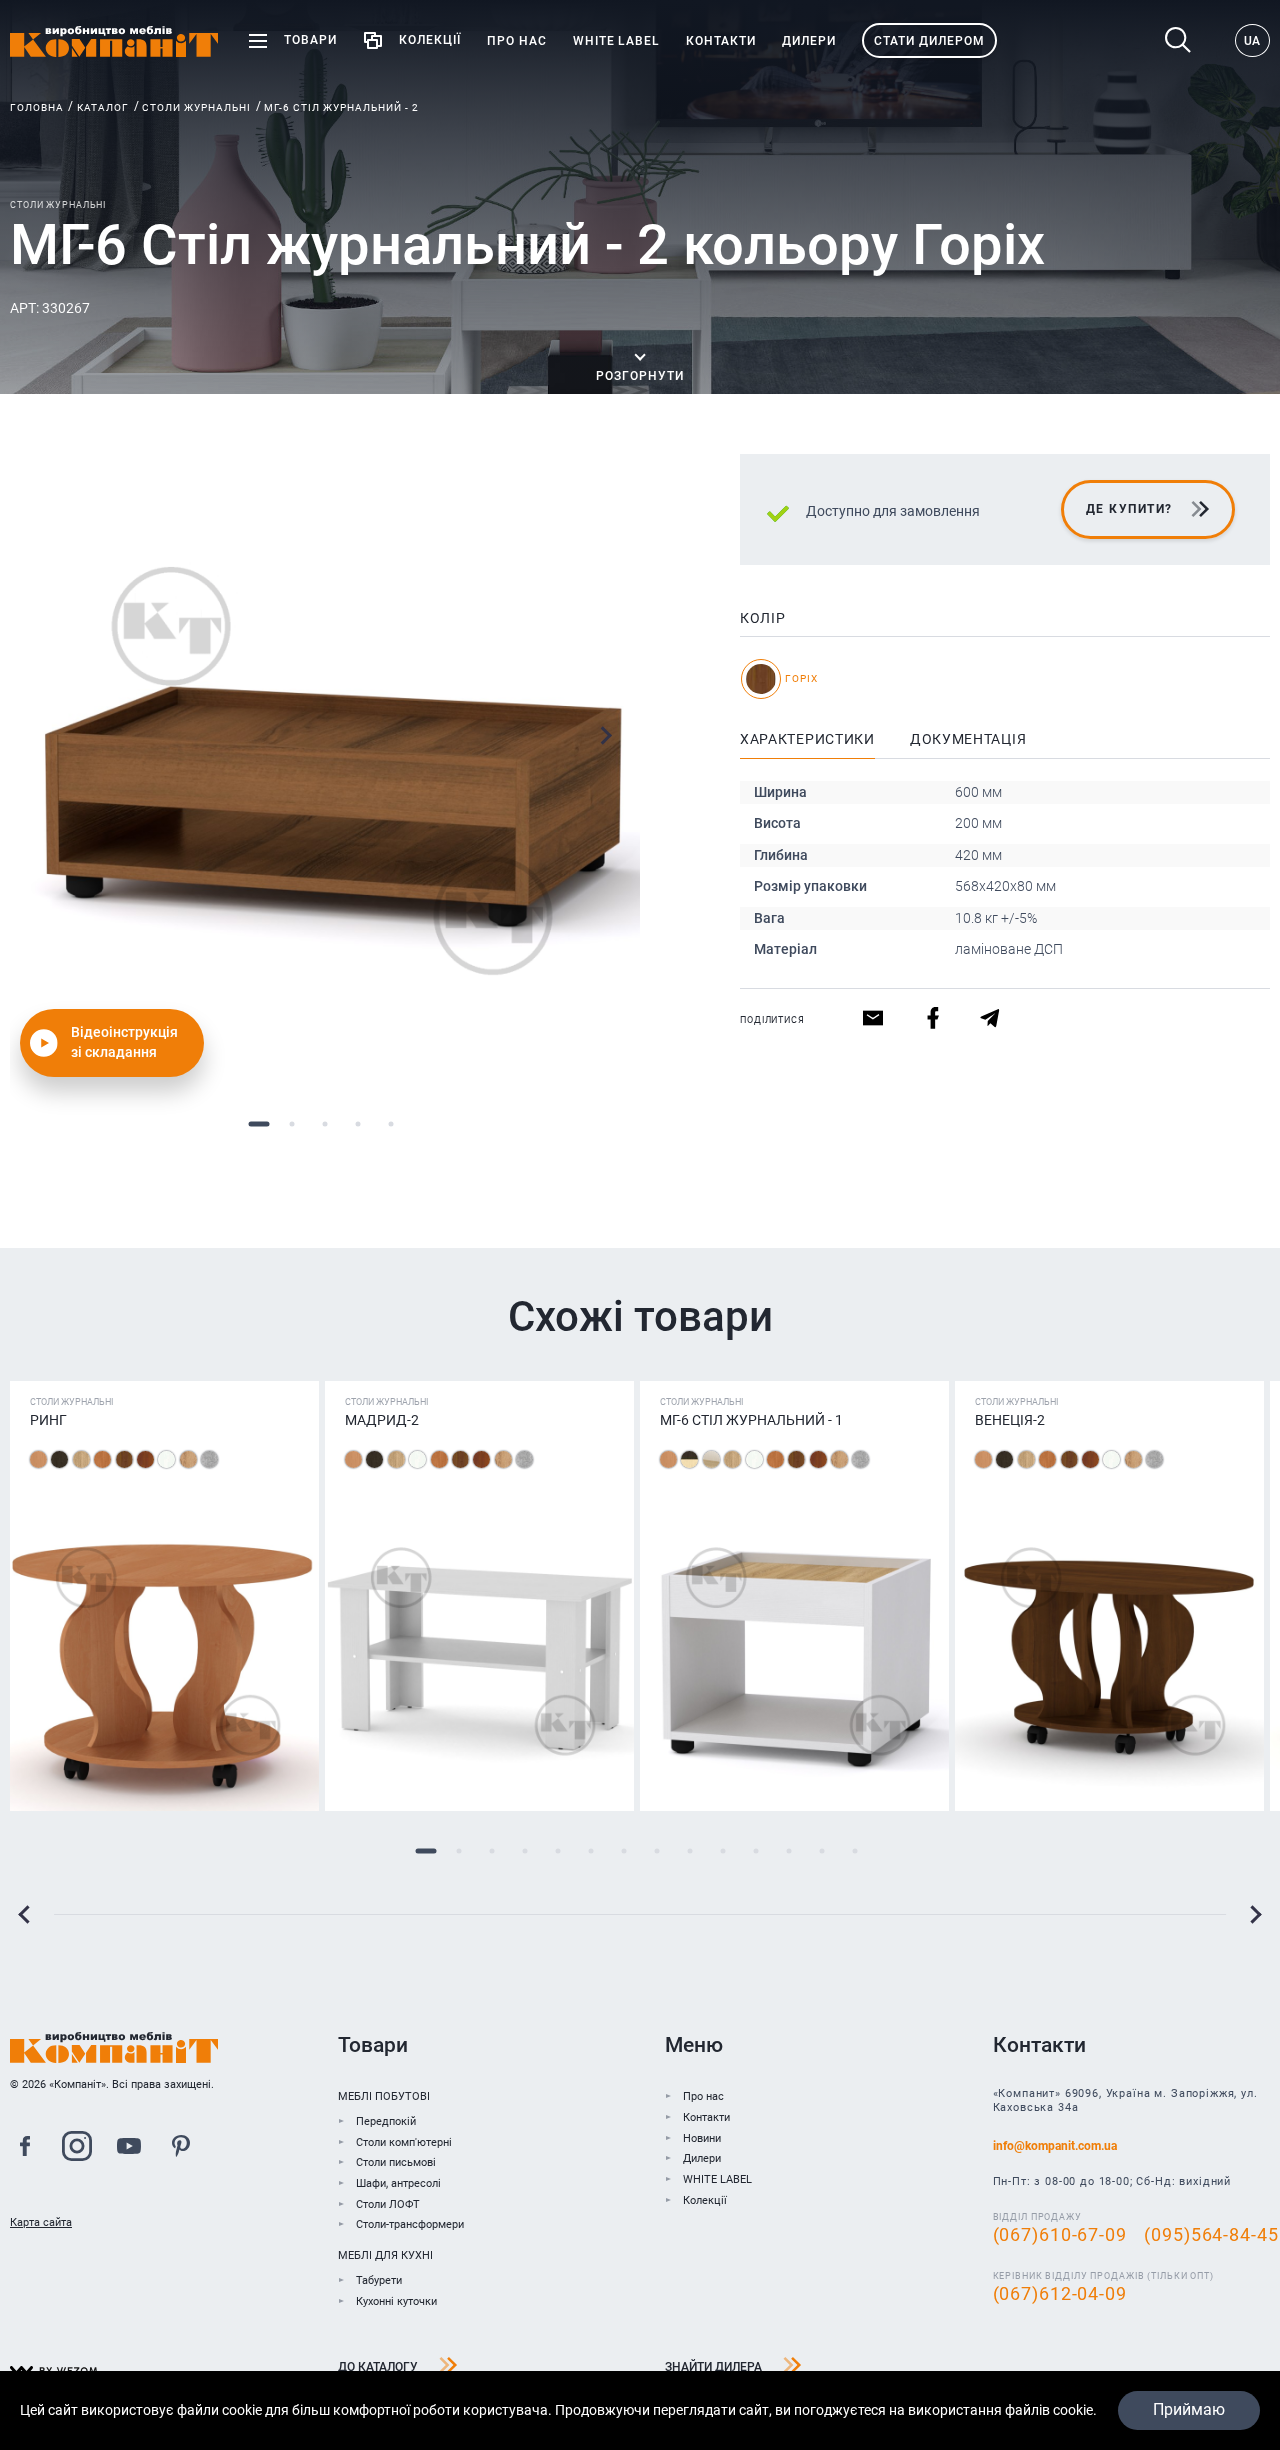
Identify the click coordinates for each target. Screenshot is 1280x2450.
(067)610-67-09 (1060, 2235)
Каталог (103, 107)
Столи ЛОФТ (388, 2204)
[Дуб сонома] (81, 1459)
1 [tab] (259, 1123)
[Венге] (59, 1459)
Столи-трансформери (410, 2224)
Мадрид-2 (382, 1420)
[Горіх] (124, 1459)
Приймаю (1189, 2409)
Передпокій (386, 2121)
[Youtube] (129, 2149)
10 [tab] (722, 1851)
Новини (702, 2138)
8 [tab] (656, 1851)
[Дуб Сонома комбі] (711, 1459)
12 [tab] (788, 1851)
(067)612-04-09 (1060, 2294)
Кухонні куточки (396, 2301)
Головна (37, 107)
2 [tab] (292, 1123)
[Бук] (38, 1459)
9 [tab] (689, 1851)
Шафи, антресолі (398, 2183)
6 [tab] (590, 1851)
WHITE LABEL (717, 2179)
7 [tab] (623, 1851)
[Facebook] (25, 2149)
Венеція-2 (1010, 1420)
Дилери (702, 2158)
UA (1252, 41)
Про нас (703, 2096)
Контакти (706, 2117)
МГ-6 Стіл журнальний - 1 (751, 1420)
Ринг (48, 1420)
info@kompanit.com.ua (1055, 2146)
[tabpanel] (325, 769)
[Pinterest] (181, 2149)
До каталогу (378, 2367)
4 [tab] (358, 1123)
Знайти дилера (713, 2367)
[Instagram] (77, 2149)
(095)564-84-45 (1211, 2235)
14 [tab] (854, 1851)
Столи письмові (396, 2162)
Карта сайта (41, 2222)
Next (605, 735)
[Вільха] (102, 1459)
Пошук (1183, 40)
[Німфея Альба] (166, 1459)
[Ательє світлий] (209, 1459)
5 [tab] (391, 1123)
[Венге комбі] (689, 1459)
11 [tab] (755, 1851)
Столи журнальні (196, 107)
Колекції (705, 2200)
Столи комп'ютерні (404, 2142)
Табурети (379, 2280)
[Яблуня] (145, 1459)
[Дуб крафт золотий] (188, 1459)
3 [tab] (325, 1123)
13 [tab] (821, 1851)
